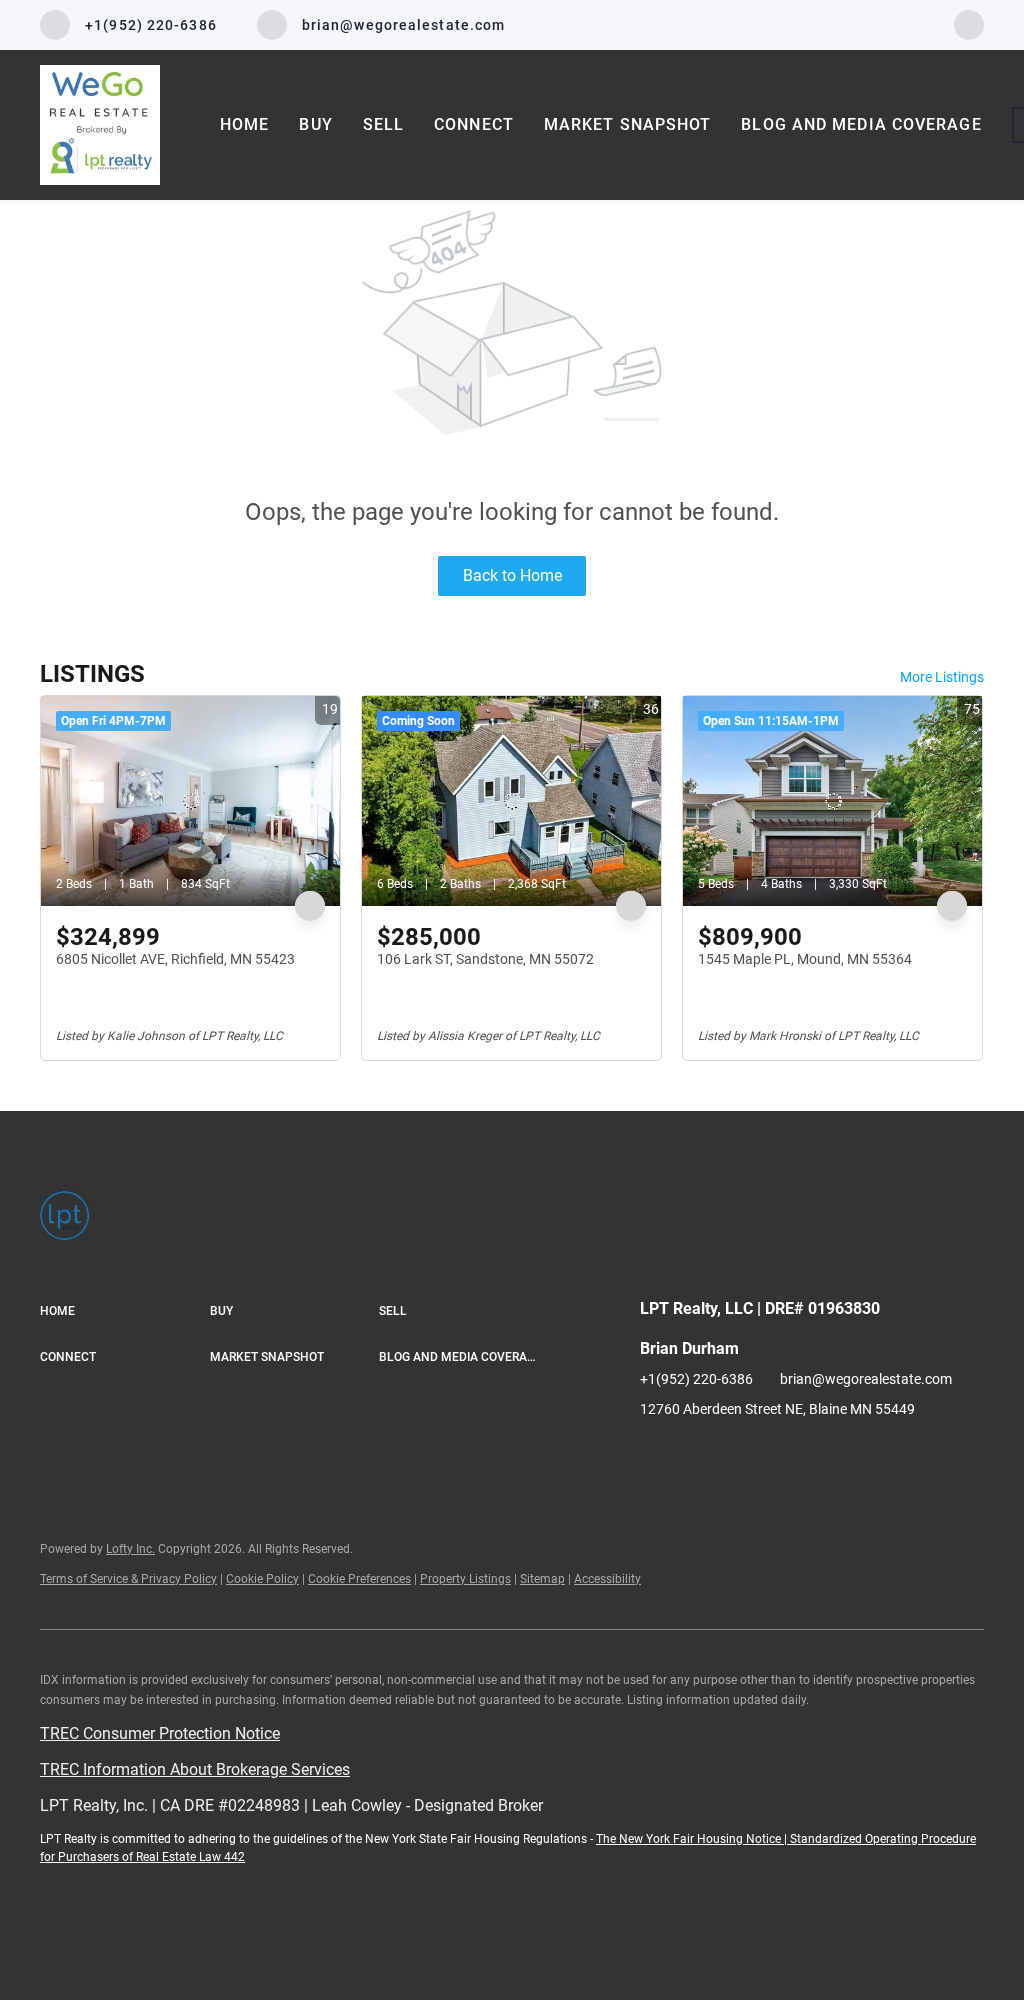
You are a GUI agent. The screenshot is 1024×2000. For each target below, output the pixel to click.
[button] (125, 1312)
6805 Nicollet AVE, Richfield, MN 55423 (175, 959)
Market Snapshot (628, 124)
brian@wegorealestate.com (866, 1379)
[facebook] (969, 23)
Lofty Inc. (130, 1549)
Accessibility (607, 1579)
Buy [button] (315, 124)
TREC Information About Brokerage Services (195, 1769)
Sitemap (542, 1579)
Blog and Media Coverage (861, 124)
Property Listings (465, 1579)
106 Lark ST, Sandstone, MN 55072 (485, 959)
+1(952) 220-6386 (696, 1379)
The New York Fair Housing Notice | (693, 1839)
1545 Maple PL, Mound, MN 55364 (805, 959)
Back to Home (512, 575)
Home (244, 124)
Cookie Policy (262, 1579)
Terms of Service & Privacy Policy (128, 1579)
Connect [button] (474, 124)
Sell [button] (383, 124)
